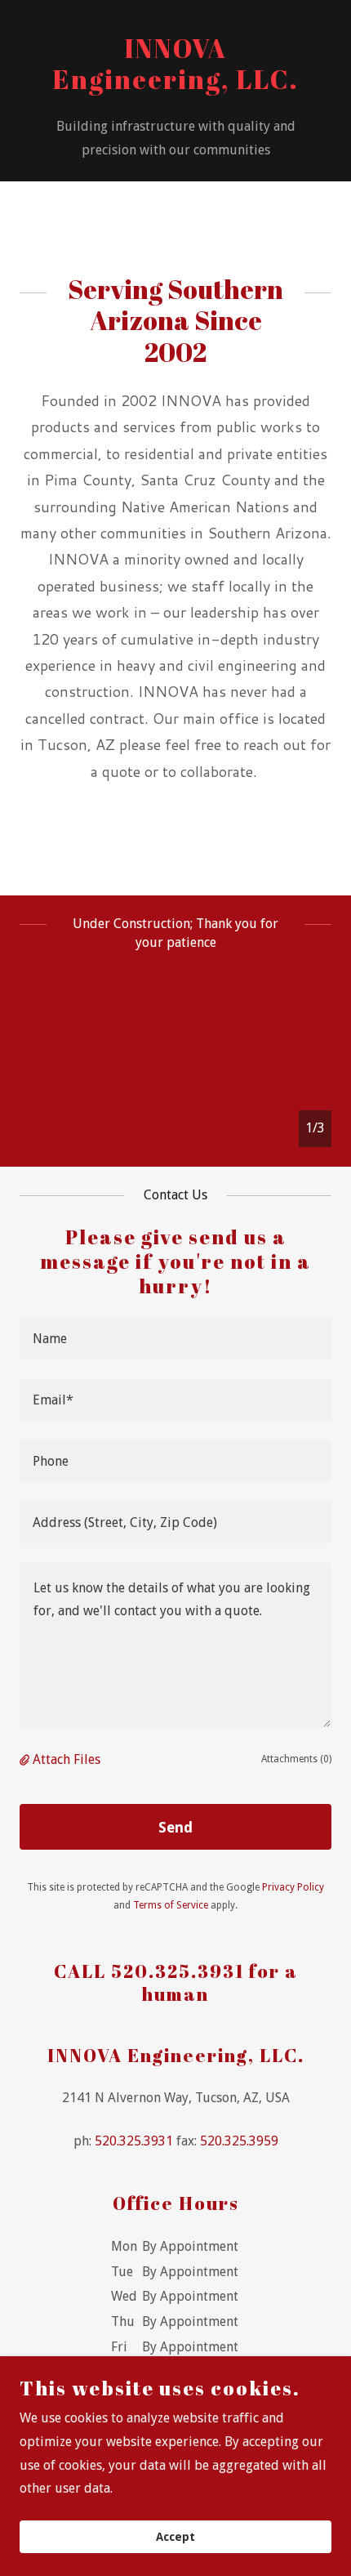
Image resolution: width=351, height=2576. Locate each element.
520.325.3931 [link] (134, 2141)
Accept (175, 2537)
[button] (26, 1759)
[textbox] (175, 1339)
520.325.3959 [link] (239, 2141)
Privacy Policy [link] (293, 1887)
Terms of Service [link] (171, 1905)
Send (175, 1827)
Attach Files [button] (67, 1759)
